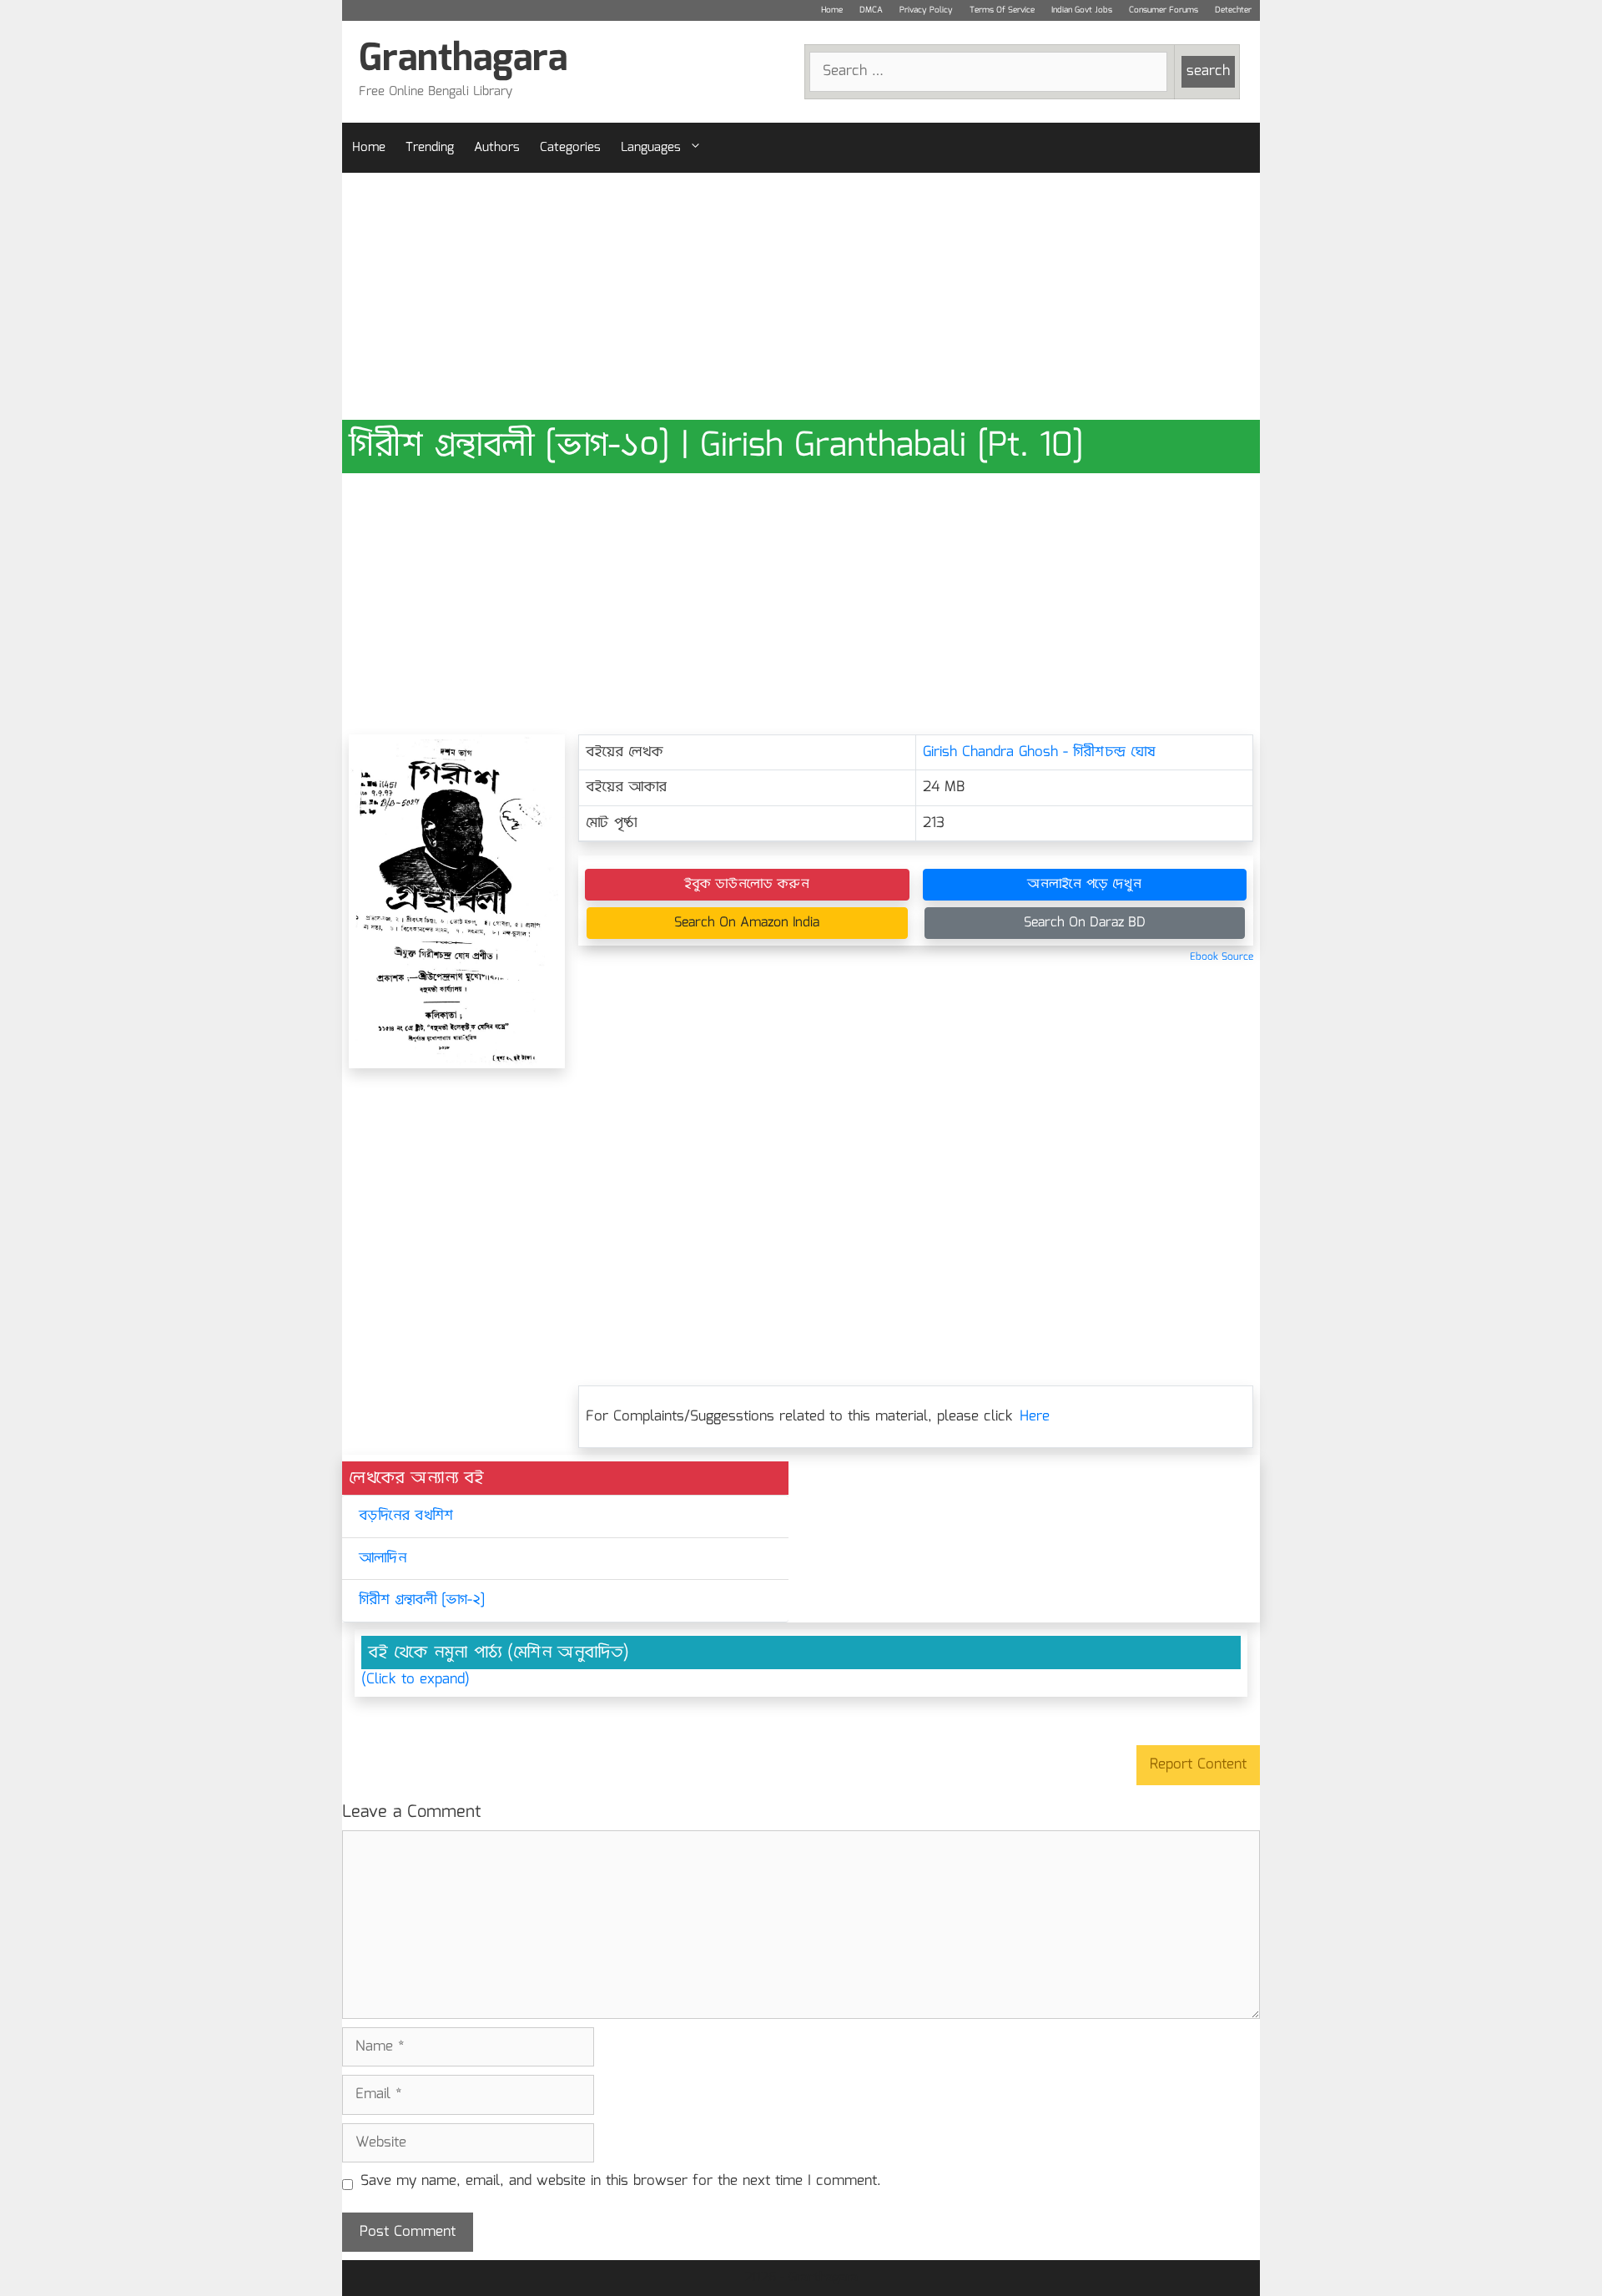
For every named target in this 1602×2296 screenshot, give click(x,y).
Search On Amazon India (747, 923)
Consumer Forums (1164, 10)
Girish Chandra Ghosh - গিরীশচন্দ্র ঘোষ (1039, 752)
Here (1035, 1417)
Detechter (1233, 10)
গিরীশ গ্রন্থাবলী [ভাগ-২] (422, 1600)
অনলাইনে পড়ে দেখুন (1084, 884)
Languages (651, 148)
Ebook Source (1222, 957)
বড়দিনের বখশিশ (406, 1516)
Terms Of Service (1002, 10)
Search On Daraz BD (1085, 923)
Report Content (1198, 1765)
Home (832, 10)
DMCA (871, 10)
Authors (497, 148)
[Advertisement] (801, 296)
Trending (430, 148)
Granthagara (463, 60)
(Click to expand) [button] (416, 1680)
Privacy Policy (926, 10)
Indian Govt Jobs (1082, 10)
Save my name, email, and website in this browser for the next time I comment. (621, 2182)
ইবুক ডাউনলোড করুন (747, 884)
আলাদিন (383, 1559)
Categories (570, 148)
